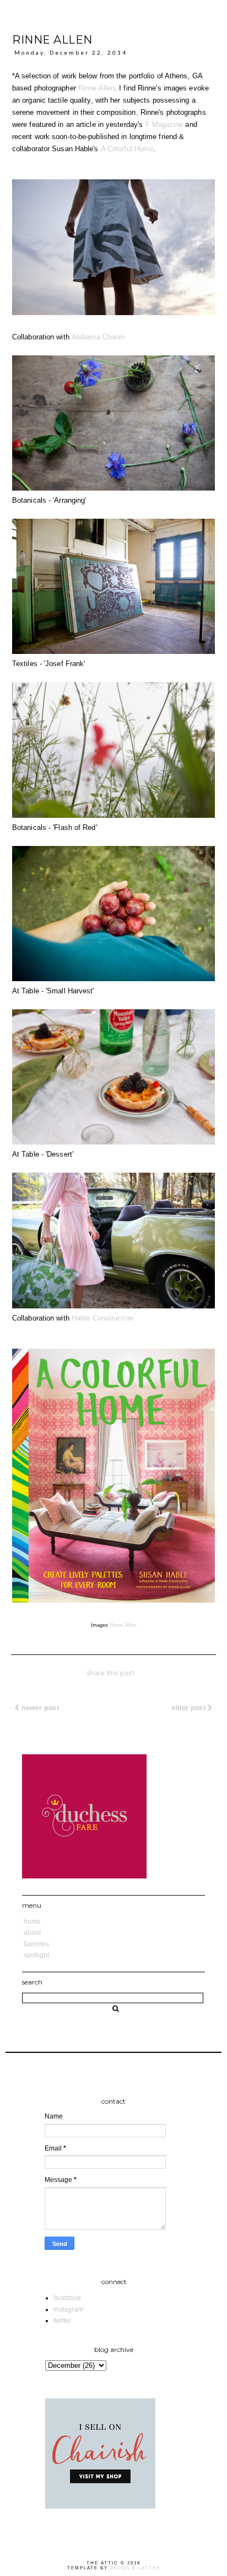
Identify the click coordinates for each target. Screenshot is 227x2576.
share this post (110, 1673)
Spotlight (36, 1955)
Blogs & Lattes (135, 2568)
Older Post (190, 1708)
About (32, 1933)
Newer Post (40, 1708)
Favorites (36, 1944)
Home (32, 1922)
